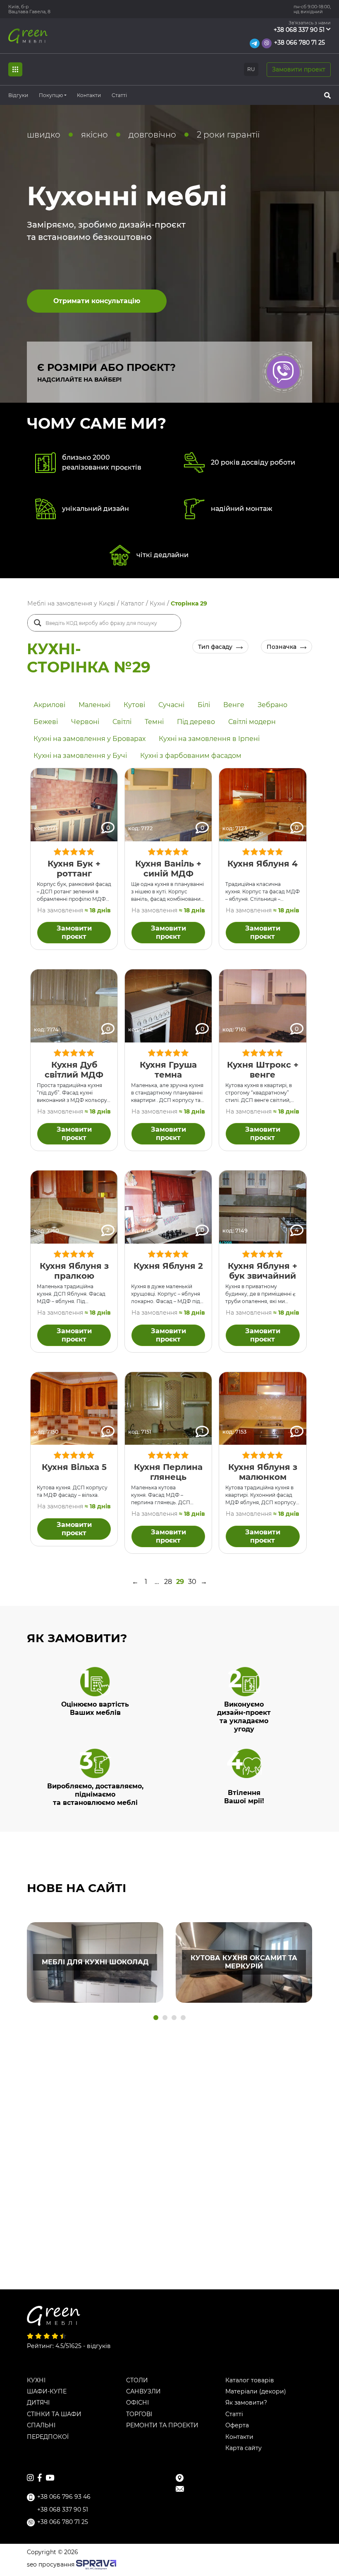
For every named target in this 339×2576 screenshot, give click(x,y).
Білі (204, 705)
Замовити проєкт (74, 932)
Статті (119, 95)
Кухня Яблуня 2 (168, 1266)
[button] (156, 2018)
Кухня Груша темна (168, 1070)
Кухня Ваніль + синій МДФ (168, 869)
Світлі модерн (252, 722)
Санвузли (143, 2392)
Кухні (36, 2380)
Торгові (139, 2414)
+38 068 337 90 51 (299, 30)
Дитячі (38, 2403)
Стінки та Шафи (54, 2414)
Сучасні (171, 705)
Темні (154, 722)
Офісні (137, 2403)
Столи (137, 2380)
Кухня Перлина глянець (168, 1472)
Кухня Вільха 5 (74, 1467)
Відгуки (18, 95)
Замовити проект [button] (299, 69)
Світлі (122, 722)
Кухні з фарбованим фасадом (191, 756)
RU (251, 69)
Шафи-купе (47, 2392)
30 (192, 1582)
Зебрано (272, 705)
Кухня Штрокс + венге (263, 1070)
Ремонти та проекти (162, 2425)
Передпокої (48, 2437)
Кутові (134, 705)
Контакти (89, 95)
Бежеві (46, 722)
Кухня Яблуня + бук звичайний (263, 1271)
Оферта (237, 2425)
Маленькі (94, 705)
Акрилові (49, 705)
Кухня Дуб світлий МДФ (74, 1070)
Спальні (41, 2425)
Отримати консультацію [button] (97, 301)
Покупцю (51, 95)
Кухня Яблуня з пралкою (74, 1271)
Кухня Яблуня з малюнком (263, 1472)
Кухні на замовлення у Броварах (90, 739)
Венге (234, 705)
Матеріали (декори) (256, 2392)
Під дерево (196, 722)
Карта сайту (244, 2448)
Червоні (85, 722)
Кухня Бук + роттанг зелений (74, 874)
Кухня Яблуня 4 (263, 864)
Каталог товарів (250, 2380)
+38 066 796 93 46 (64, 2497)
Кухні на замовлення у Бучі (80, 756)
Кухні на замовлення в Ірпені (209, 739)
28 (168, 1582)
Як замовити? (246, 2403)
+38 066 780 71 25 (300, 43)
